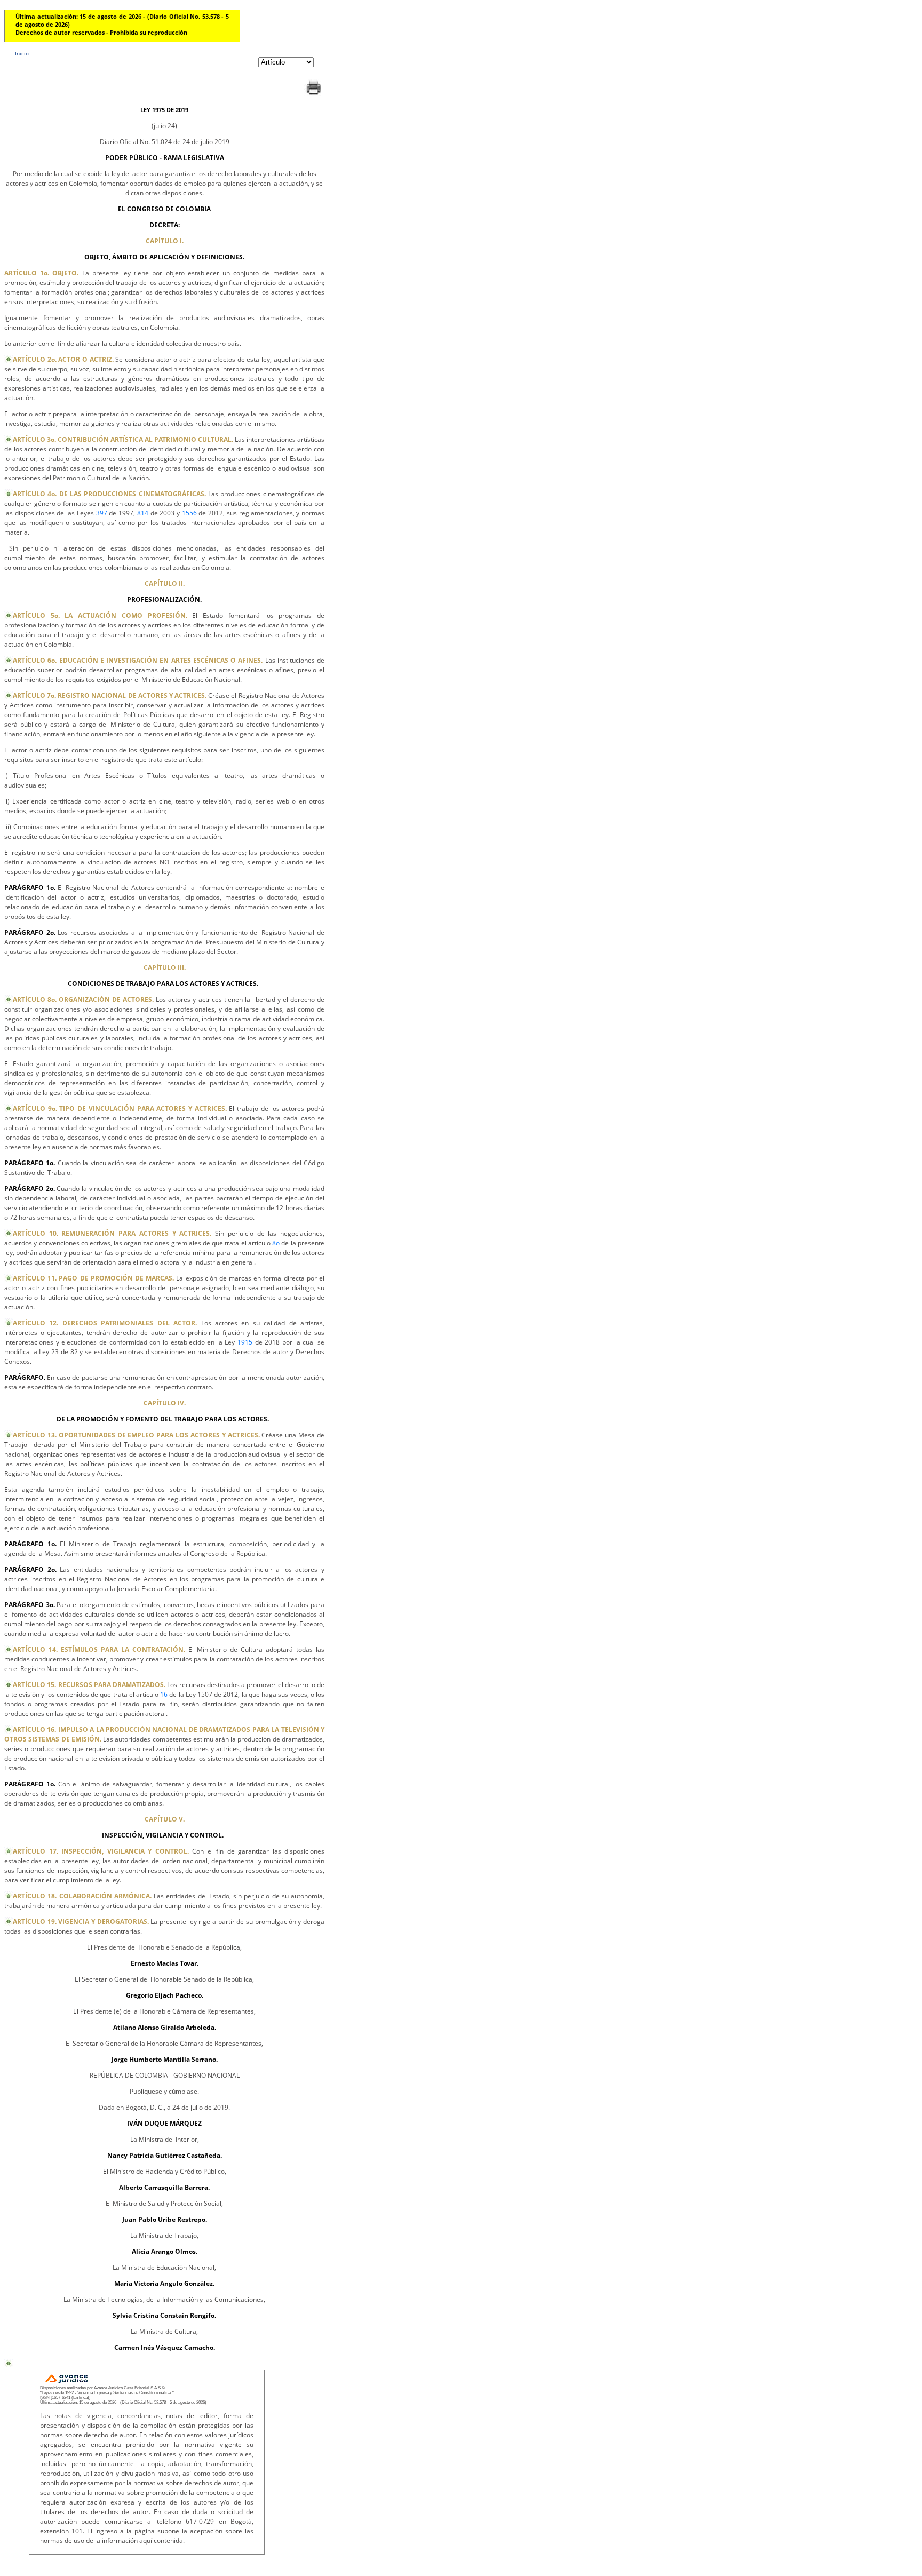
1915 (245, 1342)
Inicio (22, 53)
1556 (189, 513)
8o (276, 1243)
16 (164, 1694)
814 (143, 513)
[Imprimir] (313, 95)
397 (102, 513)
